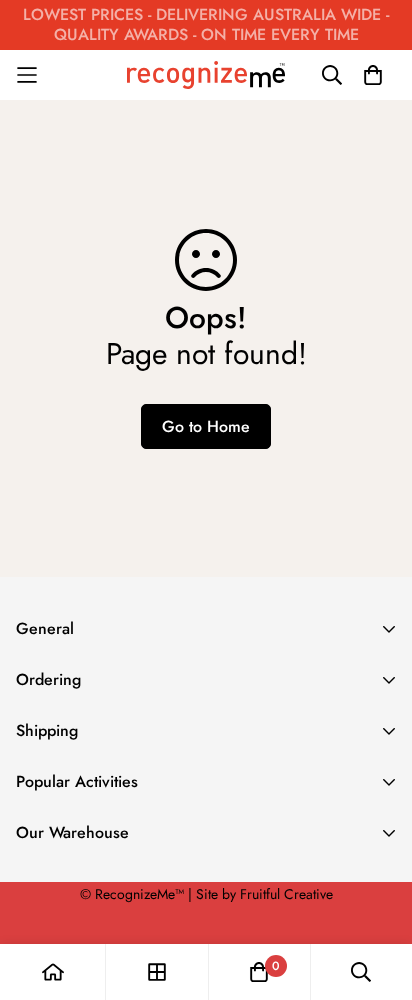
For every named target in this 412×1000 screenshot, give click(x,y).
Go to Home (206, 426)
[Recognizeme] (206, 74)
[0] (259, 972)
